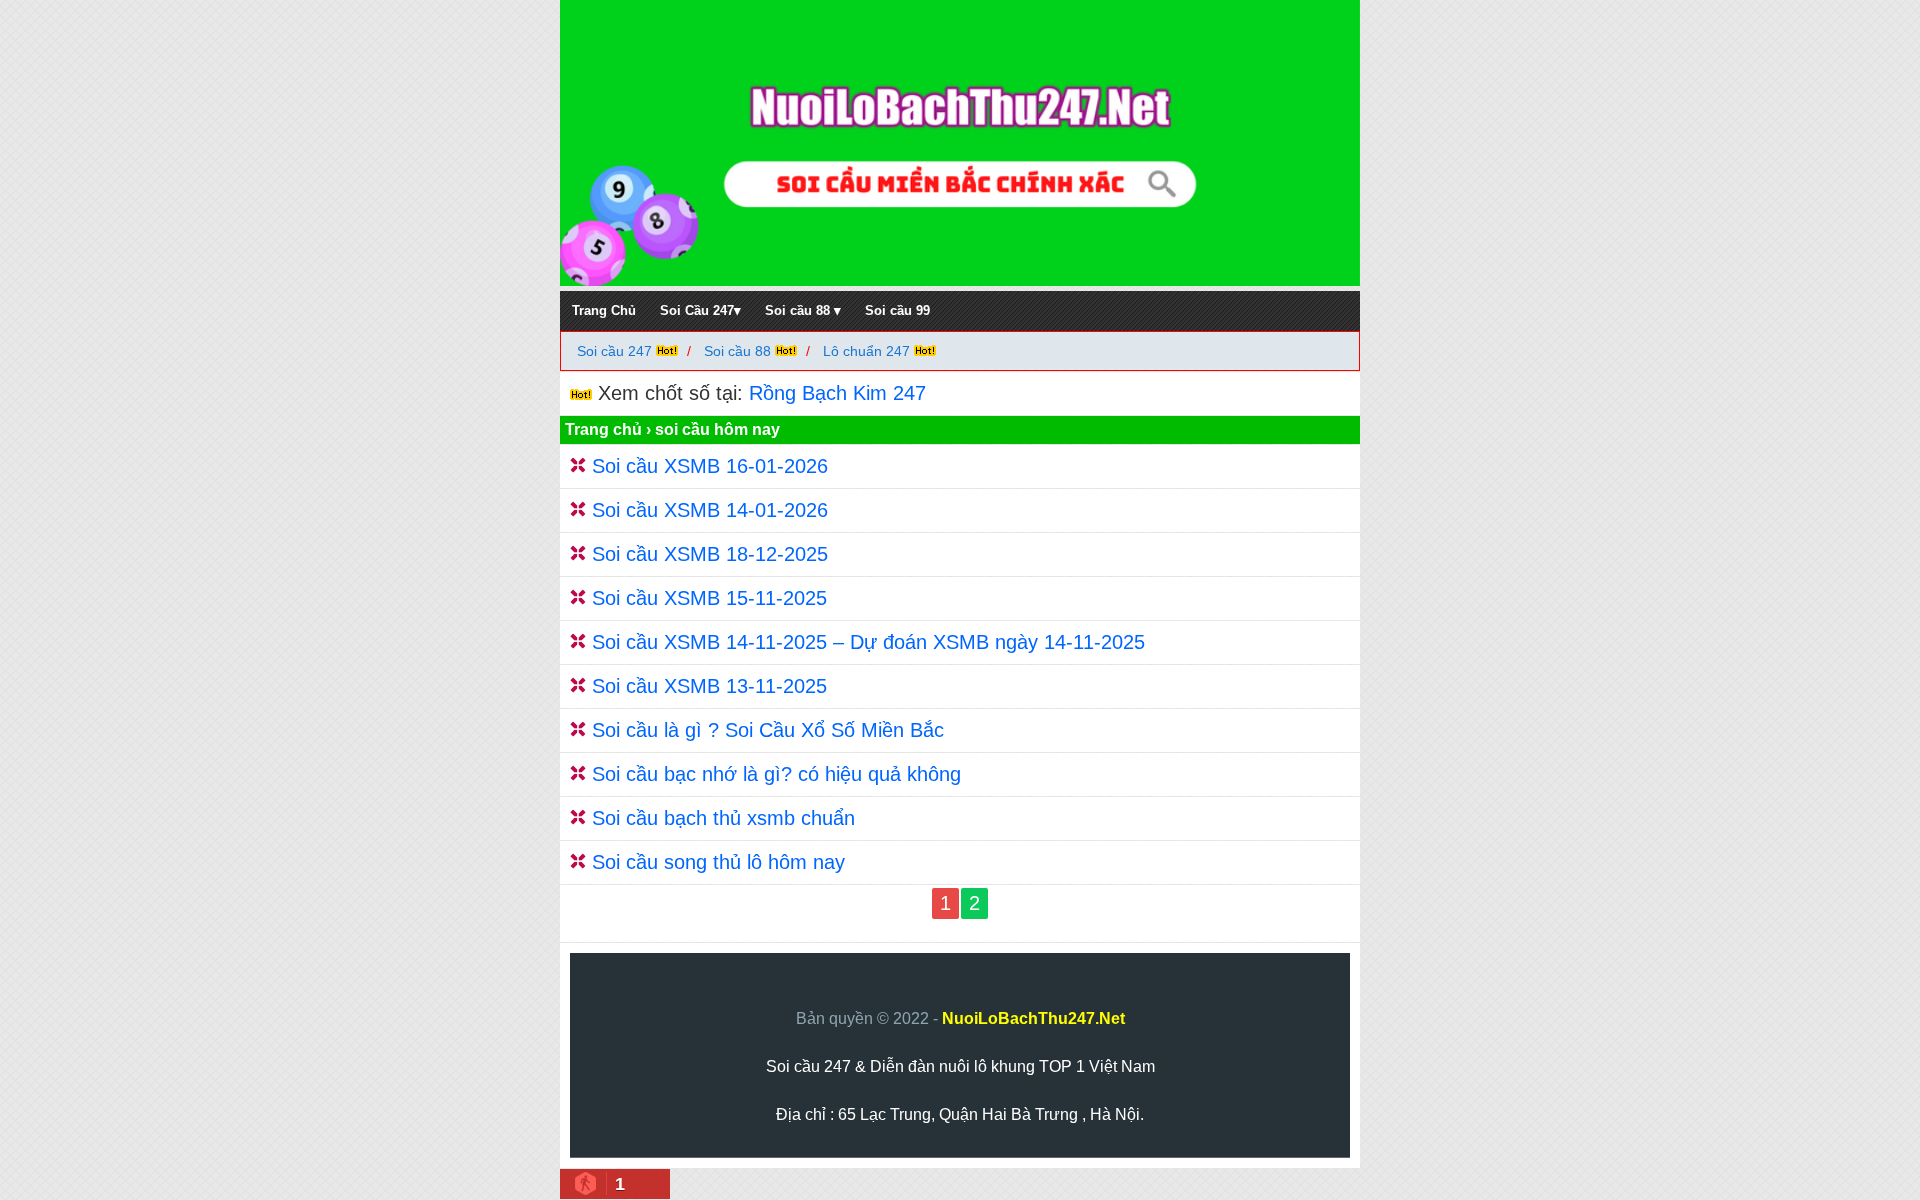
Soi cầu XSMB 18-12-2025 (710, 554)
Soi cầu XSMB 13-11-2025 (709, 686)
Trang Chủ (604, 310)
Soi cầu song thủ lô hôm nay (718, 862)
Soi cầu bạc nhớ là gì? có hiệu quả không (776, 774)
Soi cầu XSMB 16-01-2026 (710, 466)
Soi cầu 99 (897, 310)
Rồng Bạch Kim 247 (837, 393)
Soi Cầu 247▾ (700, 310)
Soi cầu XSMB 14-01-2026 (710, 510)
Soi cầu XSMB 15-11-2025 (709, 598)
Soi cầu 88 (737, 351)
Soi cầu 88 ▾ (803, 310)
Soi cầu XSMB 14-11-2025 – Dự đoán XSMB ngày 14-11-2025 (868, 642)
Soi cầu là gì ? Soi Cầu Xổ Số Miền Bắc (768, 730)
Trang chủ (603, 429)
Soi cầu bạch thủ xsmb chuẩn (723, 818)
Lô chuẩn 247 (866, 351)
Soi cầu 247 (616, 351)
